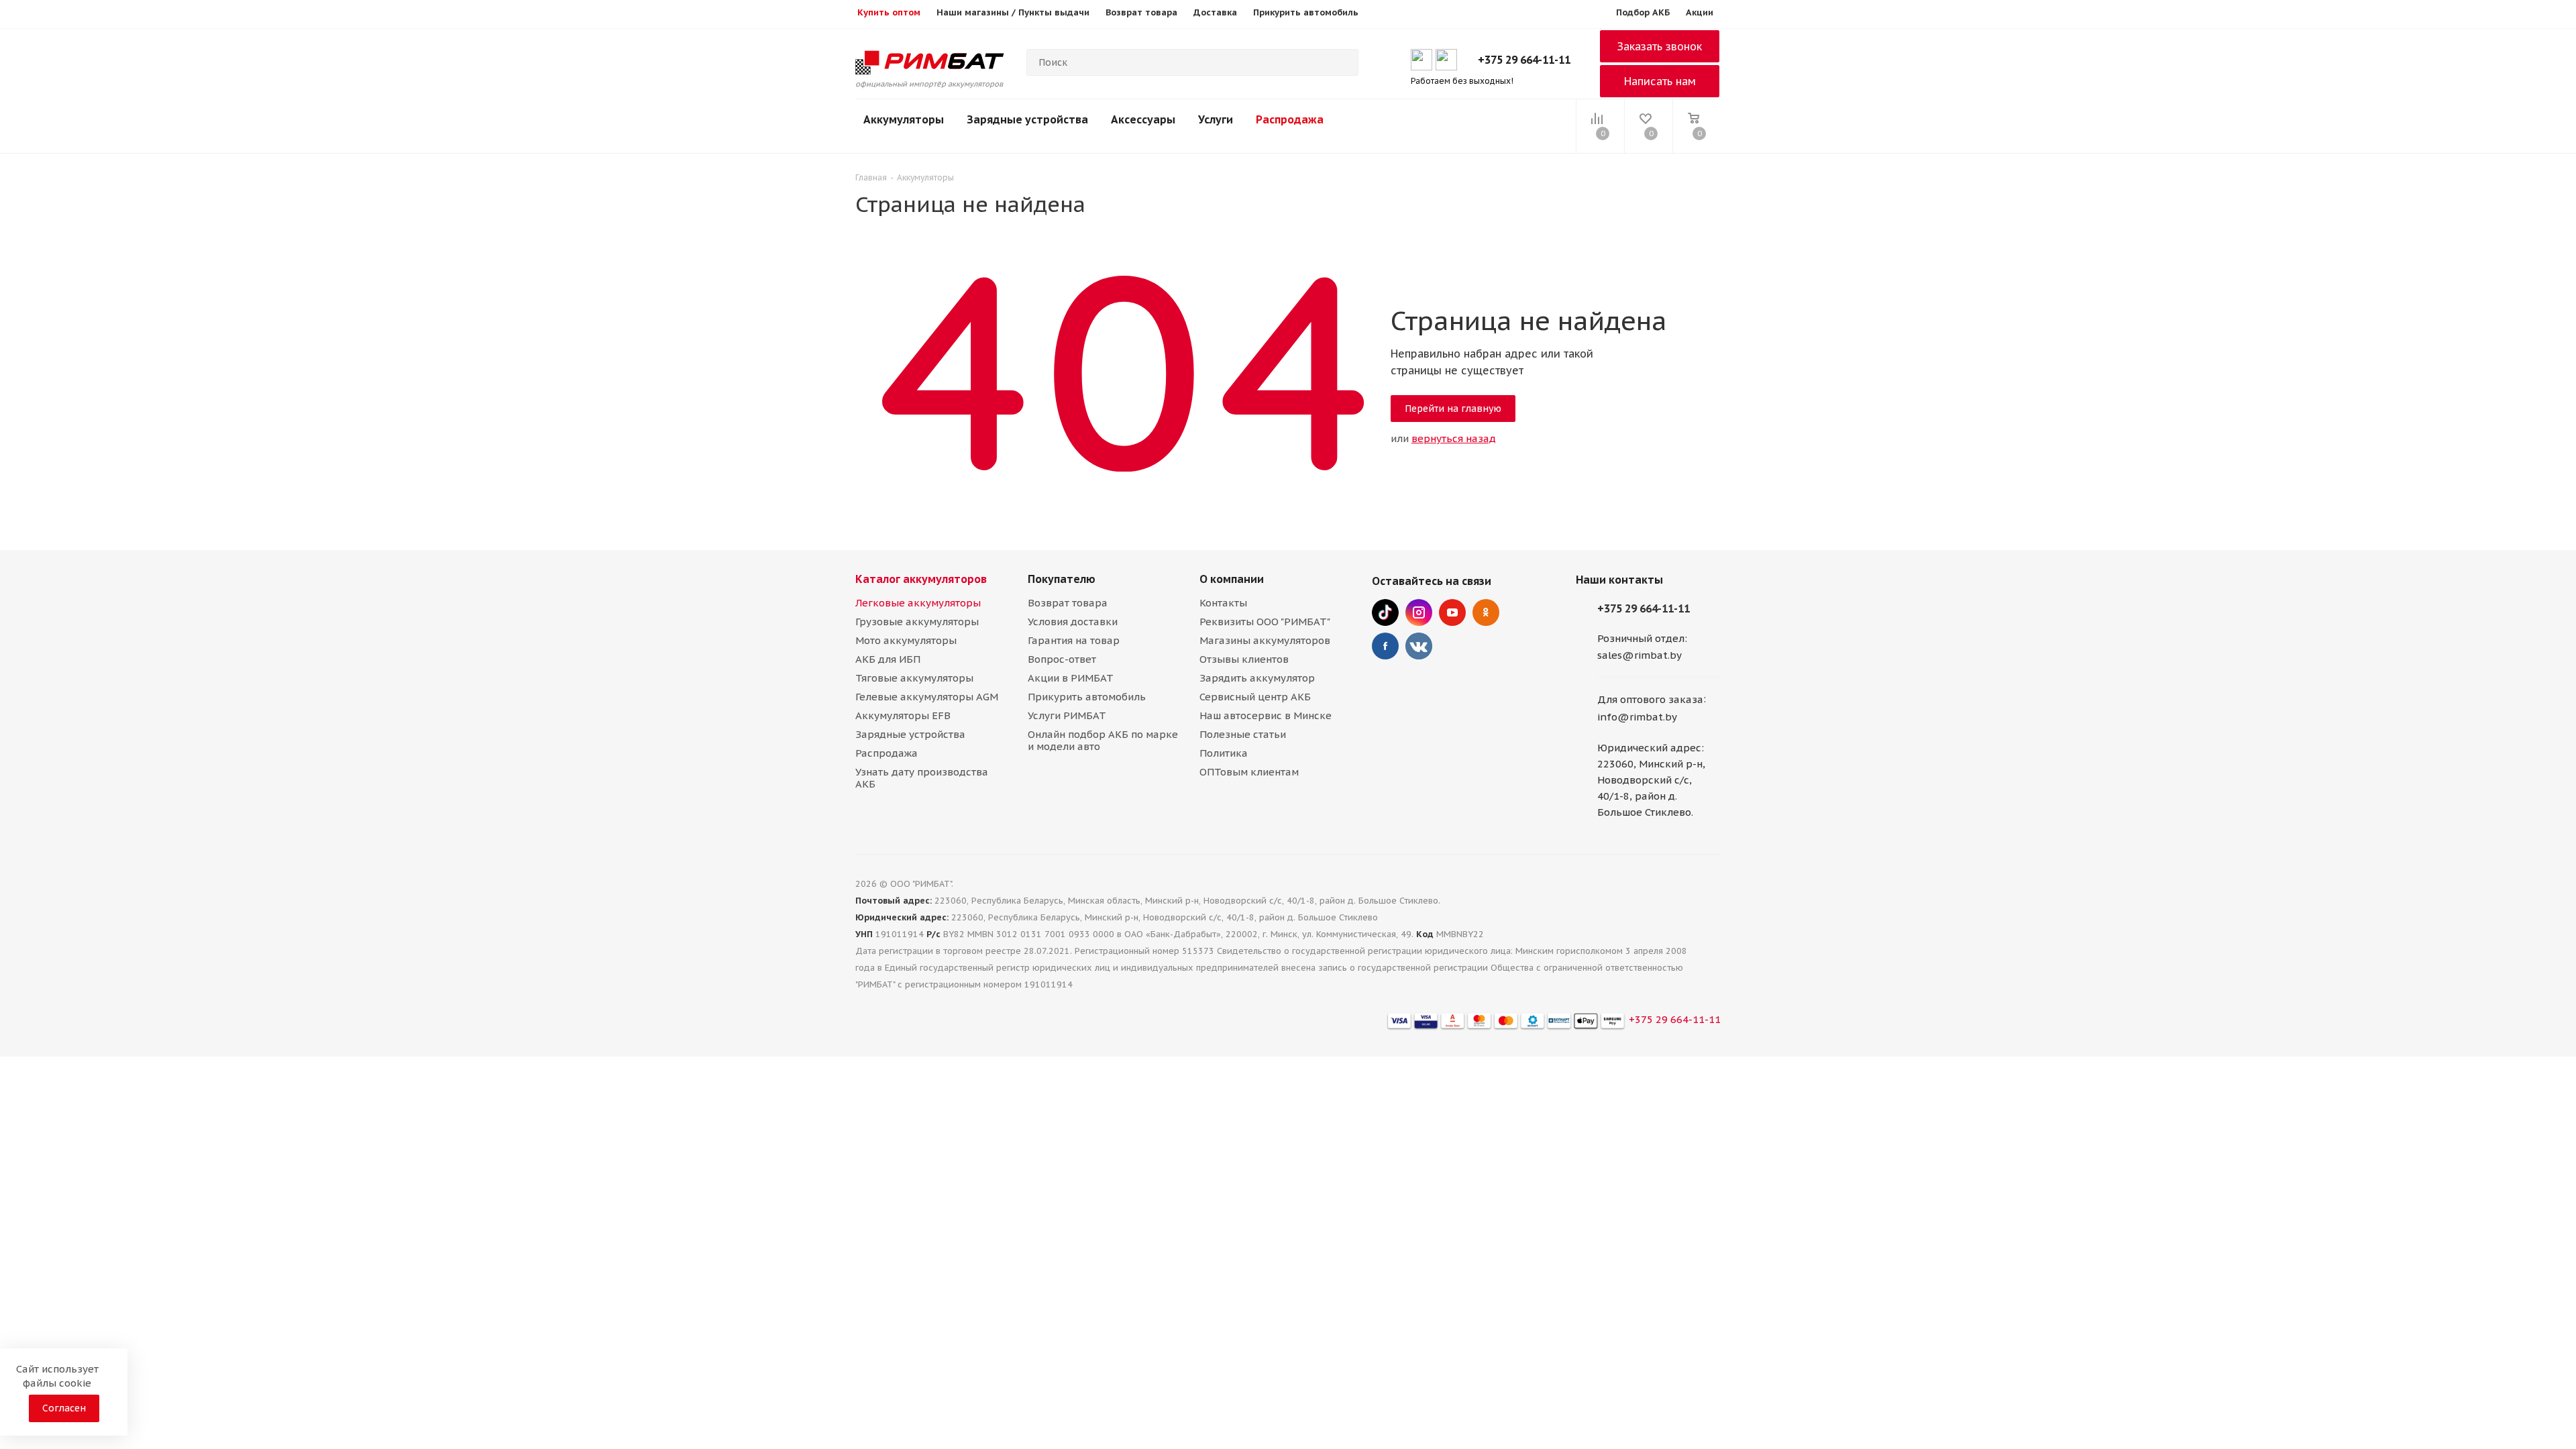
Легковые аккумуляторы (918, 603)
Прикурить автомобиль (1087, 697)
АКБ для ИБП (888, 659)
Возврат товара (1068, 603)
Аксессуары (1143, 119)
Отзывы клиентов (1244, 659)
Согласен (64, 1408)
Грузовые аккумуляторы (917, 622)
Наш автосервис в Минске (1266, 715)
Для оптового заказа (1650, 700)
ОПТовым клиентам (1249, 772)
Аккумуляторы (904, 119)
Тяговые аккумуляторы (914, 678)
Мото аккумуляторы (906, 640)
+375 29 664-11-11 (1524, 60)
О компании (1232, 579)
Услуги (1216, 119)
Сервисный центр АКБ (1255, 697)
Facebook (1385, 646)
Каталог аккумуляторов (921, 579)
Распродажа (1290, 119)
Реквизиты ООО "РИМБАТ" (1265, 622)
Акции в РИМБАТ (1071, 678)
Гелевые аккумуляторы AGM (927, 697)
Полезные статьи (1243, 734)
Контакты (1223, 603)
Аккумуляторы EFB (903, 715)
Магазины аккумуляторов (1265, 640)
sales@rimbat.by (1640, 655)
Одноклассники (1486, 612)
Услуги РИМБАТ (1067, 715)
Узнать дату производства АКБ (922, 778)
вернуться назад (1454, 438)
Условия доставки (1073, 622)
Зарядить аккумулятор (1257, 678)
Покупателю (1062, 579)
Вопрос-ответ (1062, 659)
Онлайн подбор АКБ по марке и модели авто (1103, 740)
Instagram (1419, 612)
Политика (1224, 753)
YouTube (1452, 612)
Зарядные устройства (1027, 119)
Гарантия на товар (1074, 640)
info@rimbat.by (1637, 717)
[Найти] (1342, 62)
